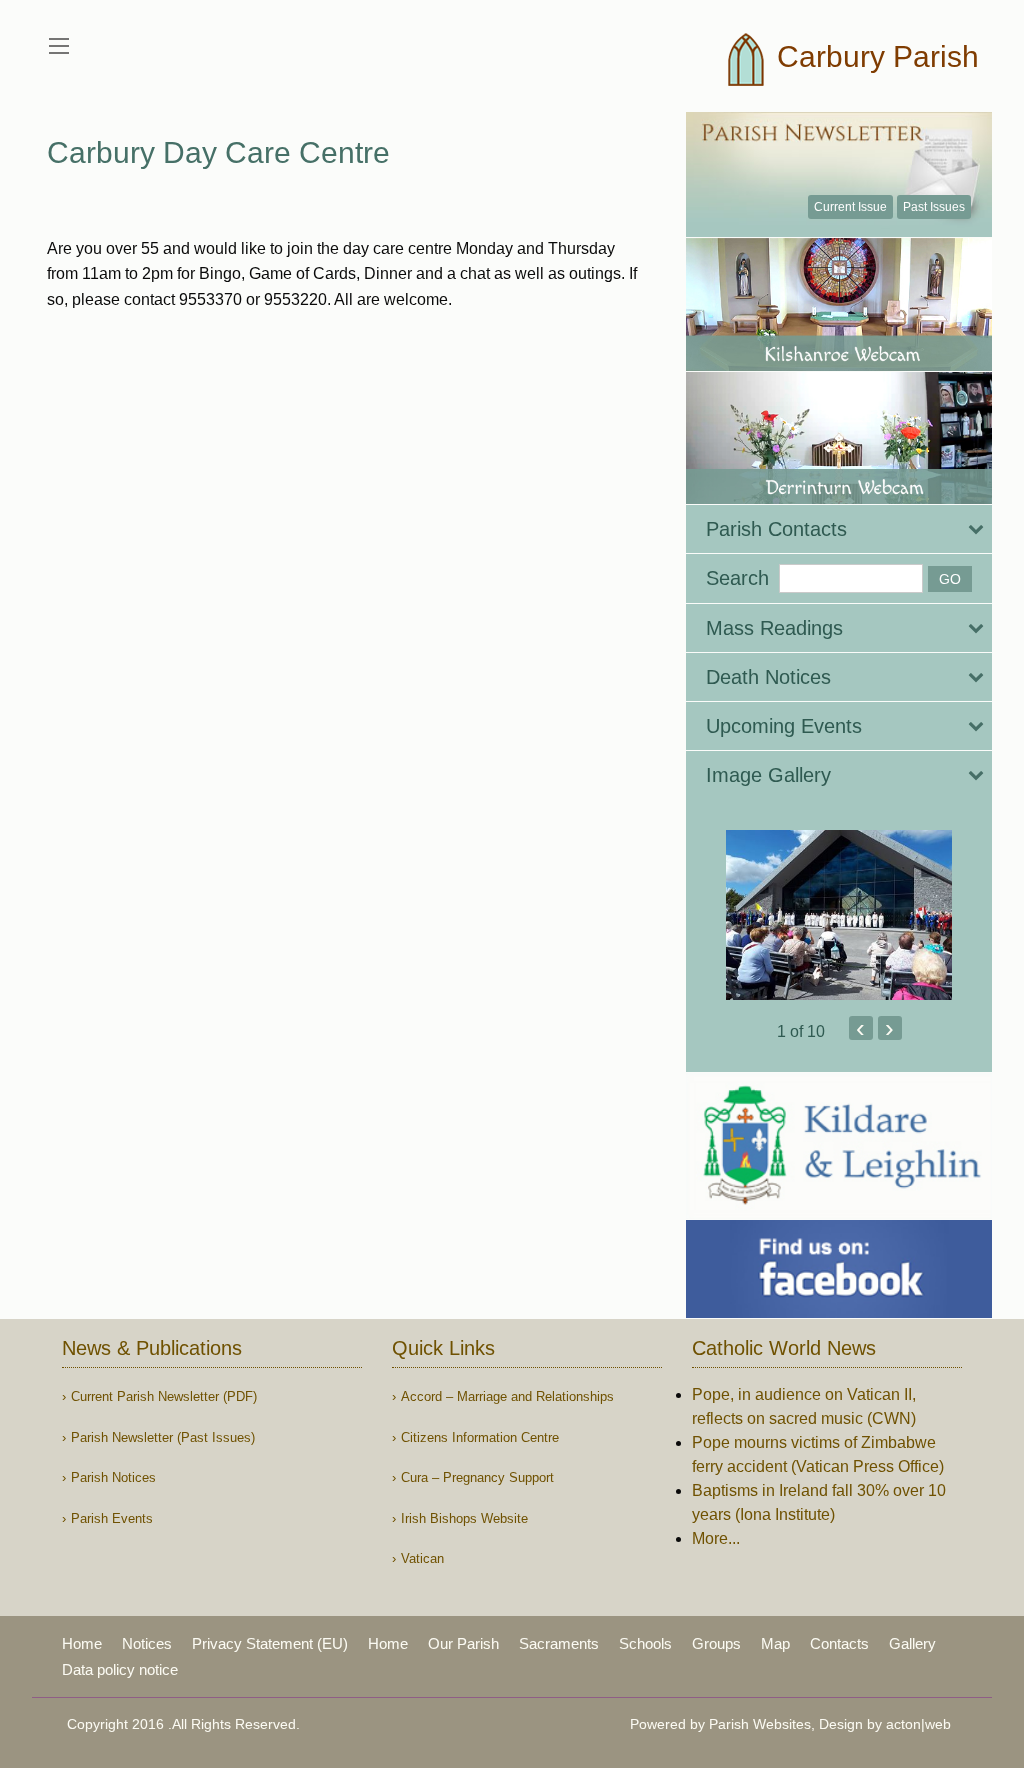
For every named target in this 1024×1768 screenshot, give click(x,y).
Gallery (912, 1643)
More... (716, 1538)
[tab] (839, 529)
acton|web (918, 1724)
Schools (645, 1643)
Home (82, 1643)
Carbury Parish (874, 56)
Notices (147, 1643)
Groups (716, 1643)
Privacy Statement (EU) (270, 1643)
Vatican (422, 1558)
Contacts (839, 1643)
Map (775, 1643)
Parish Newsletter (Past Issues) (163, 1437)
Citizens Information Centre (480, 1437)
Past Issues (934, 207)
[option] (839, 915)
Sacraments (559, 1643)
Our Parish (463, 1643)
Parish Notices (113, 1477)
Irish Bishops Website (464, 1518)
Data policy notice (120, 1669)
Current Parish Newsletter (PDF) (164, 1396)
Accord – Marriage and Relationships (507, 1396)
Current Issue (850, 207)
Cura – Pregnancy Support (477, 1477)
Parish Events (112, 1518)
